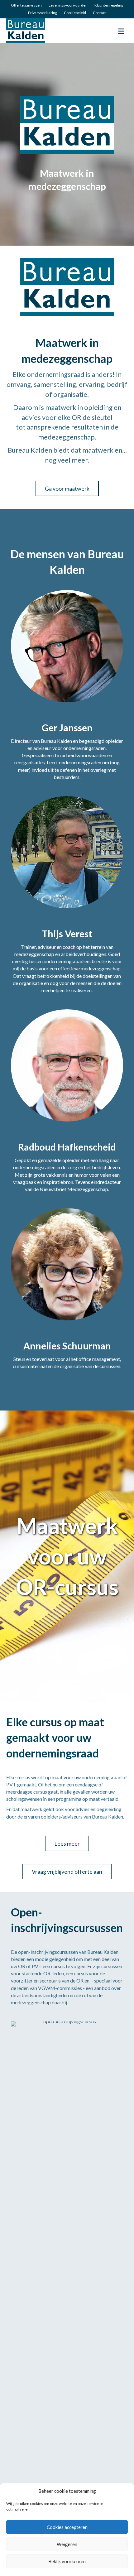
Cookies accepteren (67, 2527)
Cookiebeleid (75, 13)
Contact (99, 13)
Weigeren (67, 2544)
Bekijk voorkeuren (67, 2561)
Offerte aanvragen (26, 5)
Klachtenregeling (109, 5)
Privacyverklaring (43, 13)
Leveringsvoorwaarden (68, 5)
